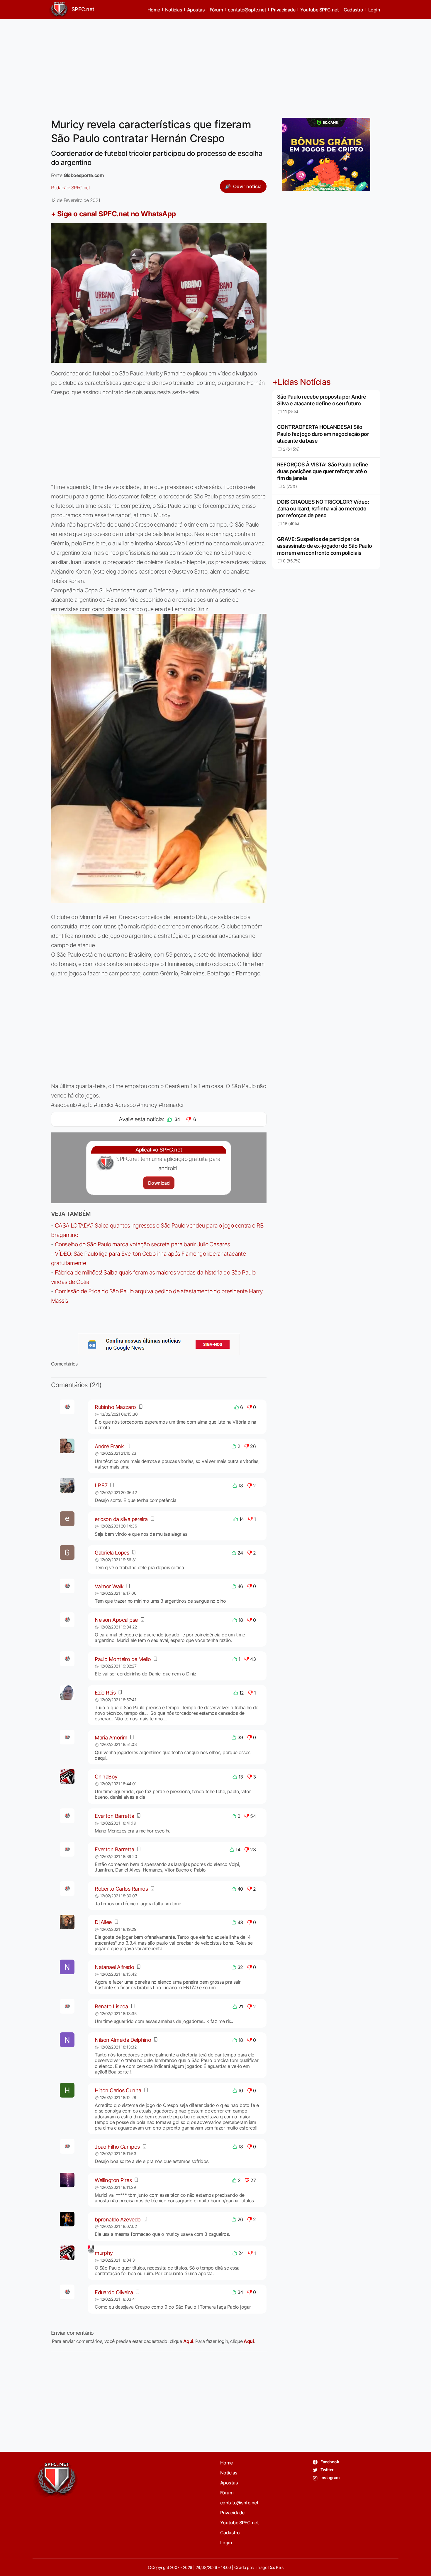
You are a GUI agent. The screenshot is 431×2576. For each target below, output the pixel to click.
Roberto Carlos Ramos (121, 1889)
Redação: (71, 188)
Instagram (330, 2478)
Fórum (216, 10)
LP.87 (101, 1485)
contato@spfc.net (247, 10)
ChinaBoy (106, 1777)
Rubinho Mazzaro (115, 1407)
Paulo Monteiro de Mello (123, 1659)
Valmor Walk (109, 1586)
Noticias (174, 10)
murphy (104, 2253)
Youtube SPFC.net (319, 10)
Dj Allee (103, 1922)
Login (374, 10)
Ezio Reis (105, 1693)
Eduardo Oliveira (114, 2292)
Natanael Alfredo (114, 1967)
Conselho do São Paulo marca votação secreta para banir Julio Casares (142, 1244)
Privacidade (283, 10)
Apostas (196, 10)
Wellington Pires (113, 2180)
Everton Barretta (114, 1816)
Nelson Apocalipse (116, 1620)
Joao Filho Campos (117, 2147)
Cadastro (353, 10)
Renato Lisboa (111, 2006)
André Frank (109, 1446)
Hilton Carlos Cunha (118, 2090)
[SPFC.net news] (159, 1344)
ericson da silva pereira (121, 1519)
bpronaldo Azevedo (118, 2220)
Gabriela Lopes (112, 1553)
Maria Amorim (111, 1738)
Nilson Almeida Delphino (123, 2040)
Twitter (327, 2470)
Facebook (329, 2462)
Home (154, 10)
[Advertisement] (215, 65)
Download (159, 1183)
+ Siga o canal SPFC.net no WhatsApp (113, 214)
